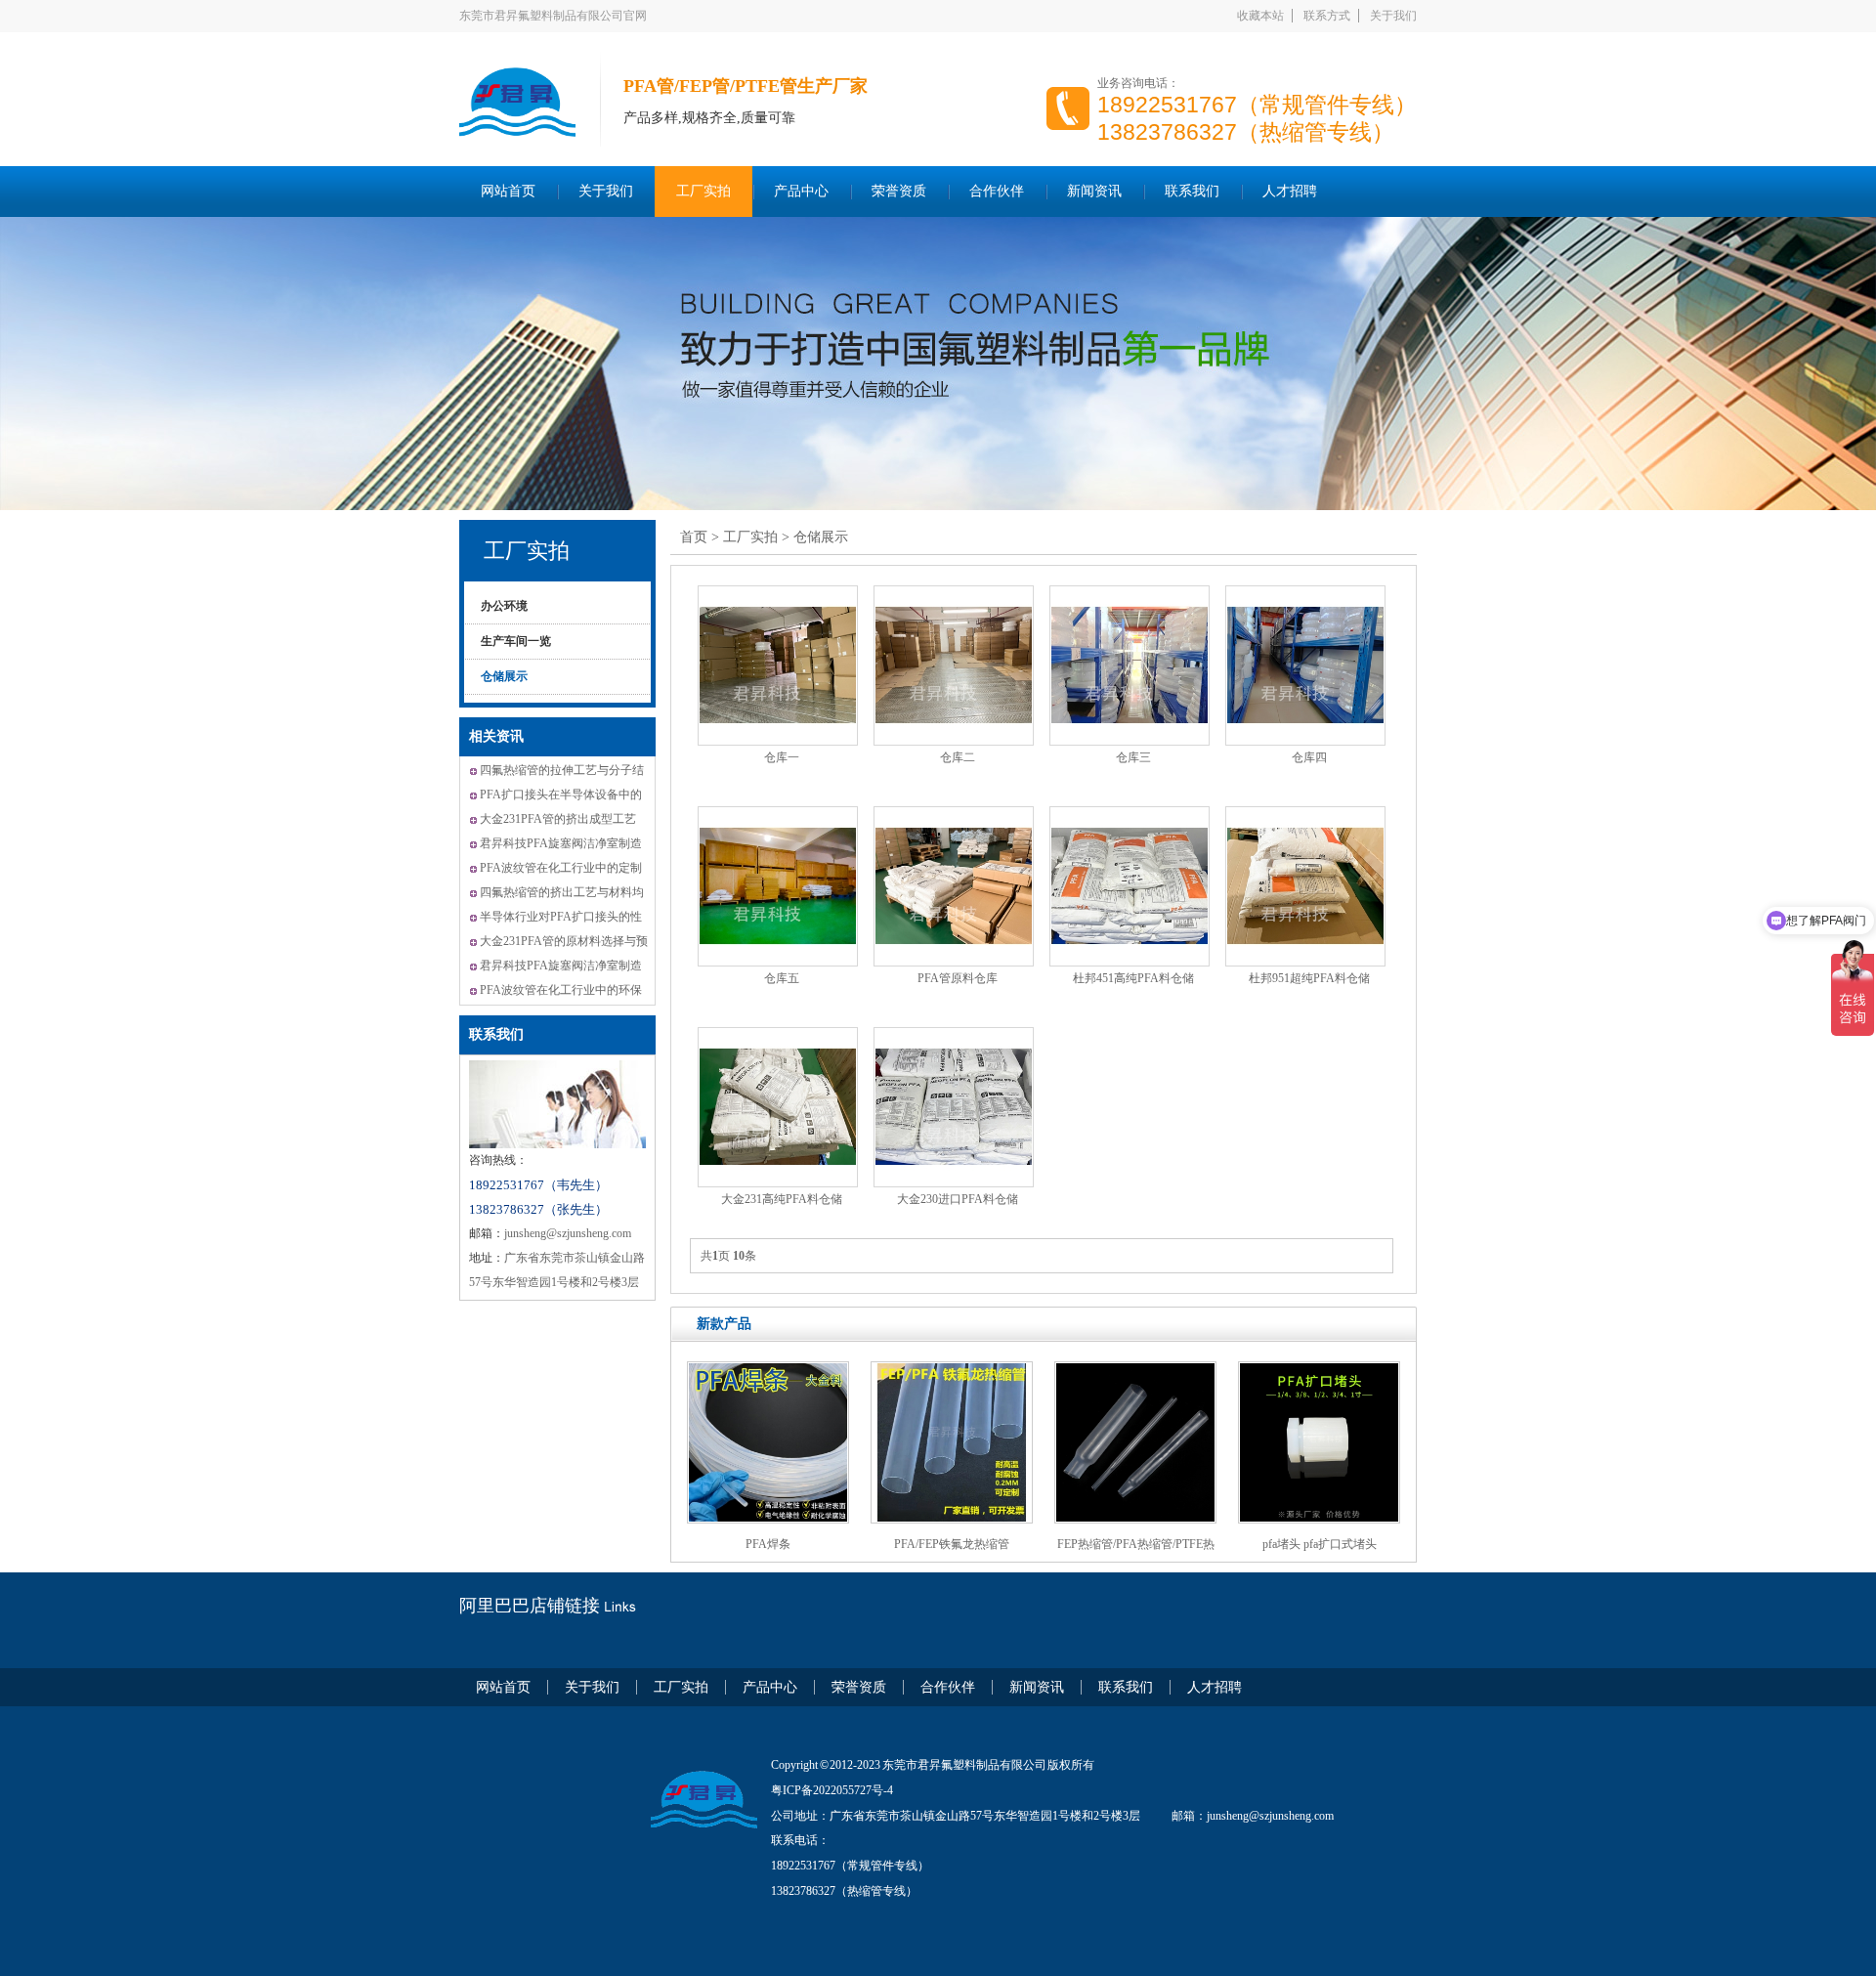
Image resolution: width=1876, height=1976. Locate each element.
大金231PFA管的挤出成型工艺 (558, 819)
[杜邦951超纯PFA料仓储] (1305, 886)
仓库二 (958, 757)
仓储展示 (504, 676)
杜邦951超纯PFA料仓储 (1309, 978)
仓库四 (1309, 757)
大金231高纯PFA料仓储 (782, 1199)
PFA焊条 (768, 1544)
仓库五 (782, 978)
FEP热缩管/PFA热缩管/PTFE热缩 (1136, 1551)
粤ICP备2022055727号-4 (832, 1790)
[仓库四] (1305, 666)
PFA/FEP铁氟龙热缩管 (952, 1544)
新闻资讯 (1094, 191)
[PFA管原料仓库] (954, 886)
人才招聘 (1290, 191)
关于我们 (1393, 16)
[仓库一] (778, 666)
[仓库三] (1130, 666)
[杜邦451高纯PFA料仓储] (1130, 886)
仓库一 (782, 757)
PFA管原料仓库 (958, 978)
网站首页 (508, 191)
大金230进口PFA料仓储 (958, 1199)
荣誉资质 (899, 191)
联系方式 (1327, 16)
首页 (694, 537)
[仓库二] (954, 666)
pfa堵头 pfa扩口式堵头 (1320, 1544)
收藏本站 (1260, 16)
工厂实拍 (703, 191)
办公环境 (504, 606)
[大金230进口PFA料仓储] (954, 1107)
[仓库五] (778, 886)
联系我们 (1192, 191)
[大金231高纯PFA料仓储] (778, 1107)
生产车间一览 (516, 641)
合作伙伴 (997, 191)
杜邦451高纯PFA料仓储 (1133, 978)
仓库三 (1133, 757)
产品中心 (801, 191)
